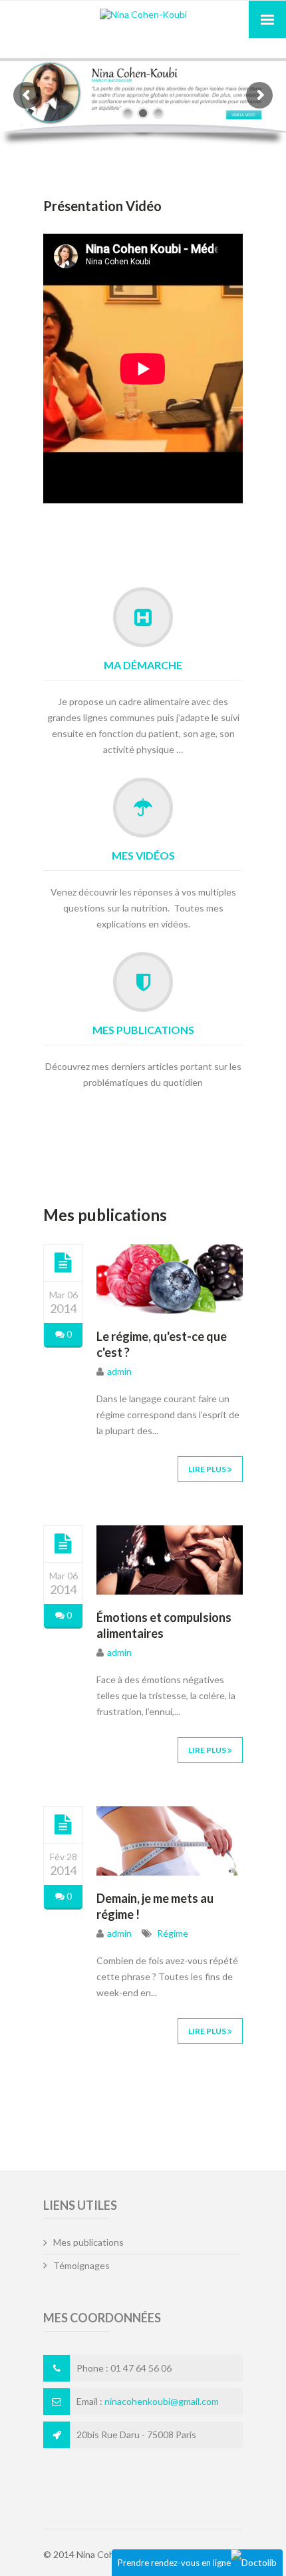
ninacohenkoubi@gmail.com (162, 2401)
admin (119, 1371)
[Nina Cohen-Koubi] (143, 14)
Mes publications (143, 1030)
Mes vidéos (143, 855)
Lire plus (208, 1469)
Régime (172, 1933)
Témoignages (81, 2265)
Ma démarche (143, 665)
